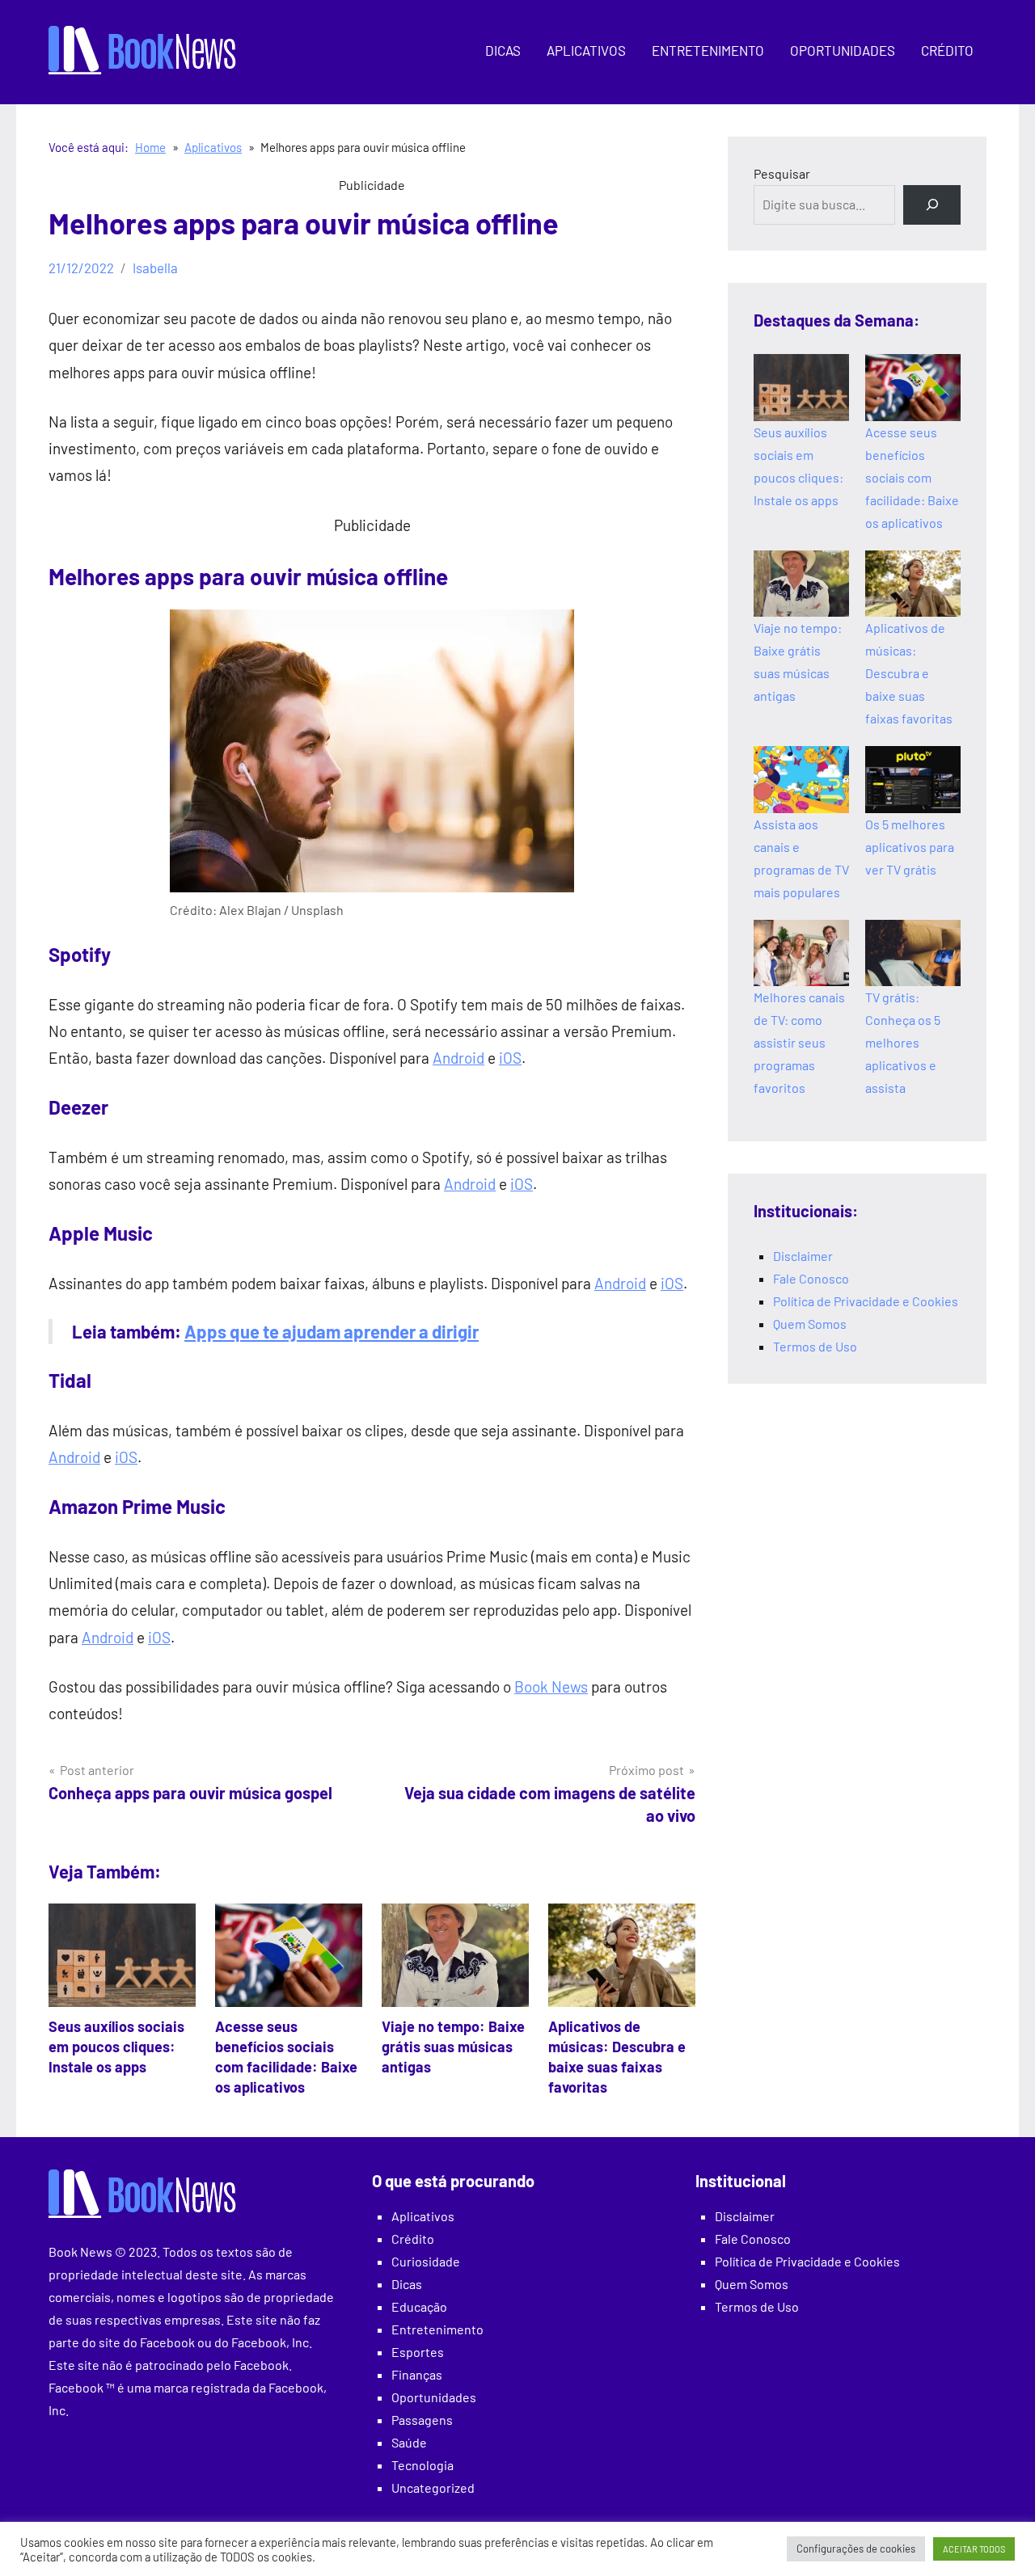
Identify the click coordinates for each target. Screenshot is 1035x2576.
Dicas (503, 50)
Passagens (422, 2420)
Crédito (947, 50)
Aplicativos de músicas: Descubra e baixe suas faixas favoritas (909, 673)
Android (458, 1058)
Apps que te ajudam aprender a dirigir (332, 1331)
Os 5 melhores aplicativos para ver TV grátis (910, 847)
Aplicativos (586, 50)
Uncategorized (433, 2487)
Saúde (409, 2442)
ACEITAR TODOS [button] (974, 2549)
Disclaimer (803, 1256)
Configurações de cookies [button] (856, 2549)
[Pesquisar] (932, 205)
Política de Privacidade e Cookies (866, 1301)
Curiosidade (426, 2261)
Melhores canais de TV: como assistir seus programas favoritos (799, 1042)
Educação (419, 2306)
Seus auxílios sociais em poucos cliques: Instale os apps (116, 2047)
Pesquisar (782, 173)
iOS (510, 1058)
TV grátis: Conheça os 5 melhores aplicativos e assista (903, 1042)
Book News (551, 1686)
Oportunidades (843, 50)
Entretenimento (708, 50)
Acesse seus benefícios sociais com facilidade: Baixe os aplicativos (912, 477)
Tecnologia (422, 2465)
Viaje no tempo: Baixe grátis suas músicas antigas (453, 2047)
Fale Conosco (811, 1278)
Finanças (417, 2374)
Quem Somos (810, 1324)
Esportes (418, 2352)
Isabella (155, 268)
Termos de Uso (815, 1346)
